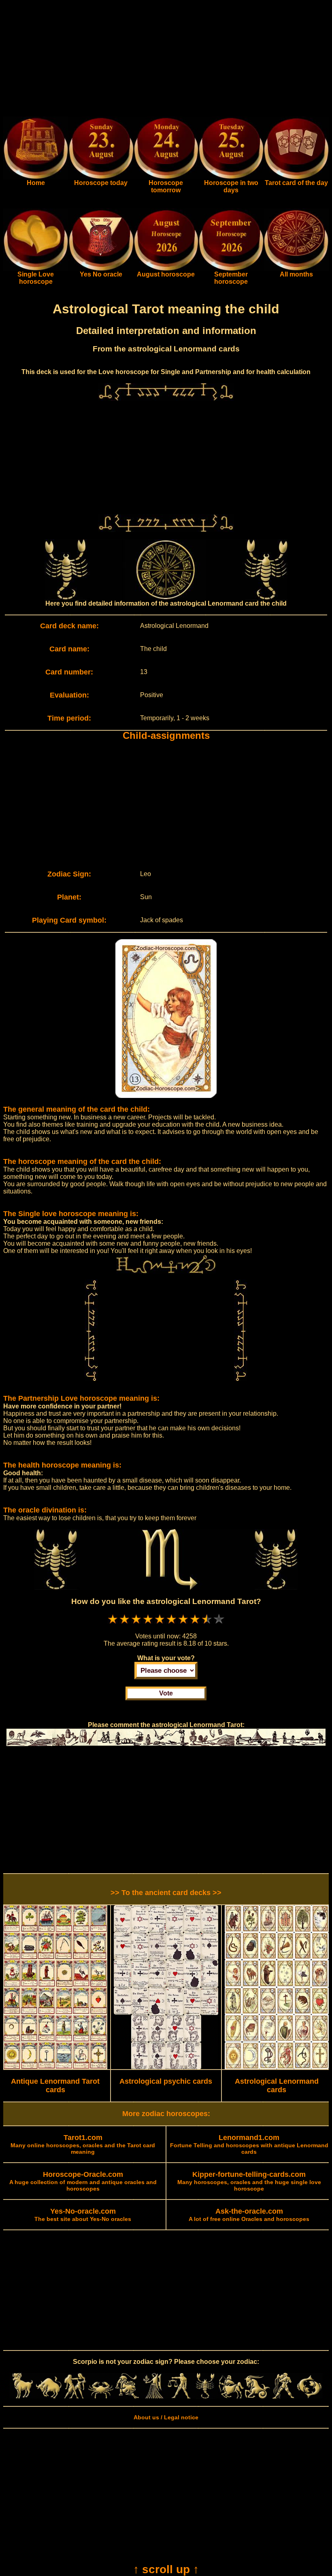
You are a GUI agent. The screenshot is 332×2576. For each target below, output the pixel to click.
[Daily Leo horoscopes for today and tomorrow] (127, 2397)
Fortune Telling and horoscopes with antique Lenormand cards (249, 2145)
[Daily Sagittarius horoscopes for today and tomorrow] (231, 2397)
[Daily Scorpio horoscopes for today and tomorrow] (205, 2397)
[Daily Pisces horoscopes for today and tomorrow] (309, 2397)
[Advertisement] (166, 60)
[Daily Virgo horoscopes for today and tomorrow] (153, 2397)
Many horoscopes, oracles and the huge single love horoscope (249, 2182)
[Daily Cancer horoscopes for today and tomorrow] (101, 2397)
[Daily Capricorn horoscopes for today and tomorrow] (257, 2397)
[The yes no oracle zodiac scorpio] (101, 269)
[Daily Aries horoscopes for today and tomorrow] (23, 2397)
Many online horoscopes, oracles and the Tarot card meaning (83, 2145)
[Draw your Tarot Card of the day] (296, 177)
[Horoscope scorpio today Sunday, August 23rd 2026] (36, 177)
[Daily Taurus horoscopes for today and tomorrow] (49, 2397)
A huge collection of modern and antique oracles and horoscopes (83, 2182)
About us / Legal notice (166, 2417)
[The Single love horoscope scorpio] (36, 269)
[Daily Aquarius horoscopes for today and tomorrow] (283, 2397)
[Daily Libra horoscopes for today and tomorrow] (179, 2397)
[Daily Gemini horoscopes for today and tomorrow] (75, 2397)
